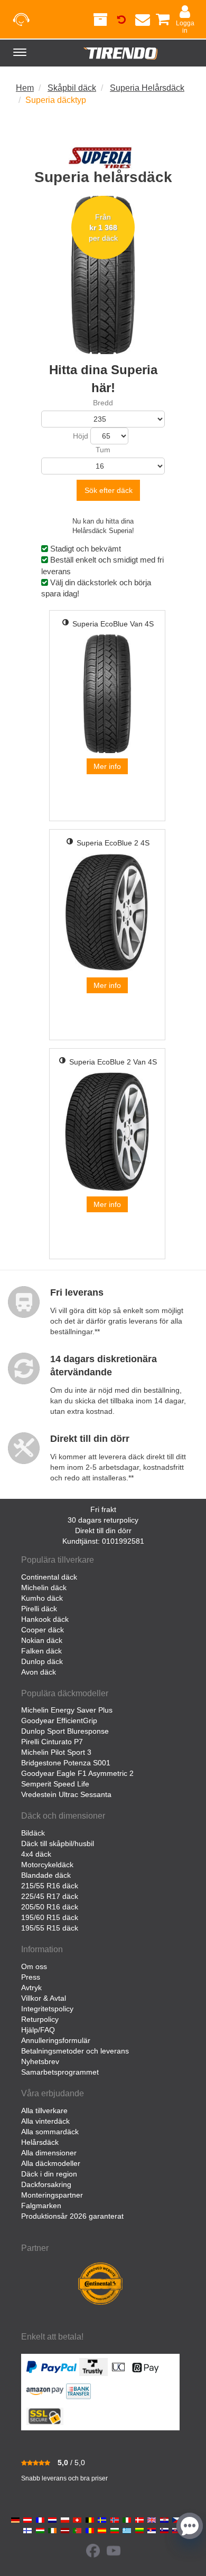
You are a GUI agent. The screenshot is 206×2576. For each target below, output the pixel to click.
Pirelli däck (39, 1609)
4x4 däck (36, 1854)
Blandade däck (46, 1875)
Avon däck (39, 1672)
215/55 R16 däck (50, 1886)
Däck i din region (49, 2174)
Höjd (81, 436)
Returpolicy (40, 2019)
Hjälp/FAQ (38, 2030)
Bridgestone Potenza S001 (66, 1763)
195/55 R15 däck (50, 1928)
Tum (103, 450)
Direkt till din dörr (103, 1531)
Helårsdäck (40, 2142)
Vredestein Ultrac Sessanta (66, 1794)
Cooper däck (43, 1630)
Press (31, 1977)
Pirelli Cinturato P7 (52, 1742)
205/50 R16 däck (50, 1907)
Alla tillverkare (44, 2111)
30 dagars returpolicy (103, 1520)
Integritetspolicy (47, 2009)
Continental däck (49, 1577)
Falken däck (41, 1651)
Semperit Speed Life (55, 1784)
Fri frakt (103, 1509)
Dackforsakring (46, 2184)
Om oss (34, 1966)
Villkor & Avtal (44, 1998)
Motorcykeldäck (47, 1865)
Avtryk (31, 1988)
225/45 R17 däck (50, 1896)
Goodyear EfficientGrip (59, 1720)
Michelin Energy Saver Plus (67, 1710)
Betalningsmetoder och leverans (75, 2051)
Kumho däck (42, 1598)
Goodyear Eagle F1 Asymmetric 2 (77, 1773)
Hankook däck (45, 1619)
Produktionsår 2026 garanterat (72, 2216)
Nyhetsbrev (40, 2061)
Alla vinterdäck (45, 2121)
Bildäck (33, 1833)
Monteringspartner (52, 2195)
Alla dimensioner (49, 2153)
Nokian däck (42, 1640)
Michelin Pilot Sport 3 (56, 1752)
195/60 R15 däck (50, 1917)
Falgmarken (41, 2206)
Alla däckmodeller (51, 2163)
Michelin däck (44, 1588)
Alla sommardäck (50, 2132)
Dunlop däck (42, 1661)
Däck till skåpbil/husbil (58, 1843)
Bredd (103, 403)
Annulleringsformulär (56, 2040)
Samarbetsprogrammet (60, 2072)
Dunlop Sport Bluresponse (65, 1731)
